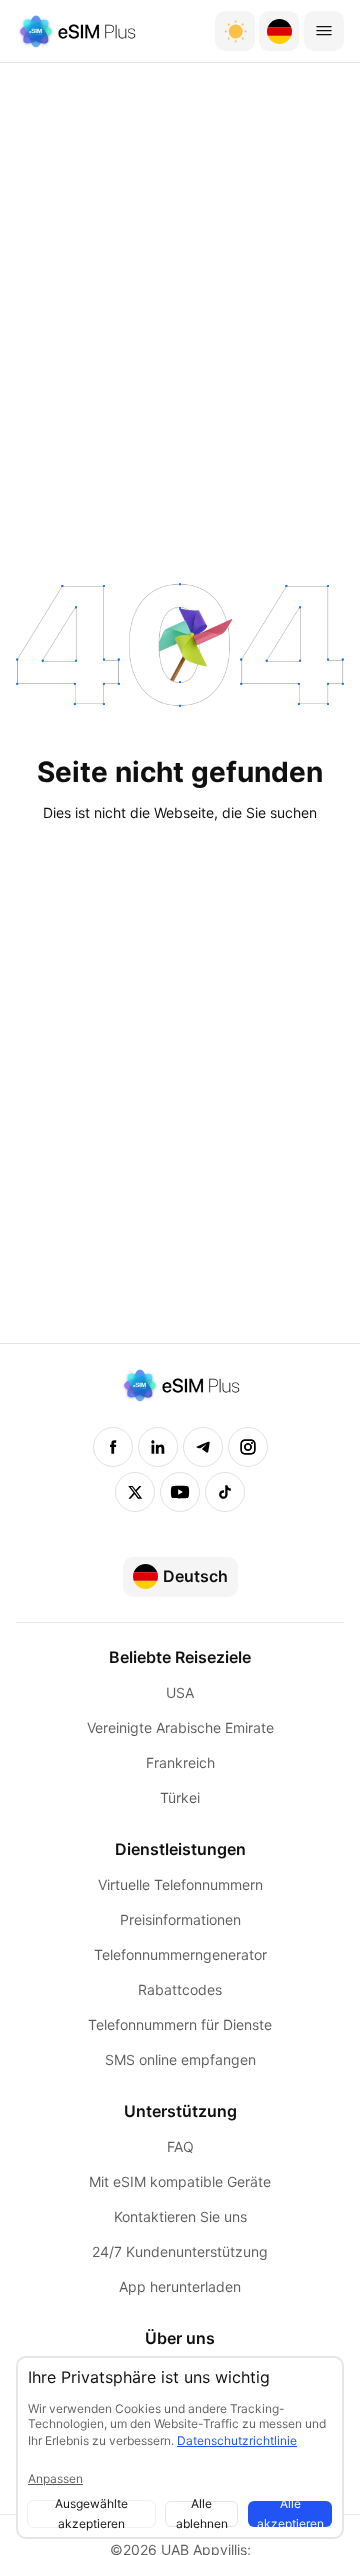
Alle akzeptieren (290, 2514)
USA (180, 1692)
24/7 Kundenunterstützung (180, 2251)
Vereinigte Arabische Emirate (180, 1727)
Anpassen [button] (55, 2478)
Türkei (180, 1797)
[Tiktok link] (225, 1492)
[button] (279, 31)
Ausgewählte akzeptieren (91, 2514)
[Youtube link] (180, 1492)
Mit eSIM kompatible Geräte (180, 2181)
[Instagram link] (248, 1447)
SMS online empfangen (180, 2059)
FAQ (180, 2146)
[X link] (135, 1492)
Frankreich (180, 1762)
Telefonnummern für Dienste (180, 2024)
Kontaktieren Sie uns (180, 2216)
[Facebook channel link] (113, 1447)
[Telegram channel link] (203, 1447)
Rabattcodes (180, 1989)
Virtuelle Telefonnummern (180, 1884)
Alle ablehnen (202, 2514)
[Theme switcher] (235, 31)
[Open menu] (324, 31)
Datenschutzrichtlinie (237, 2440)
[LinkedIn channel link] (158, 1447)
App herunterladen (180, 2286)
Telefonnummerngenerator (180, 1954)
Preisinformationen (180, 1919)
